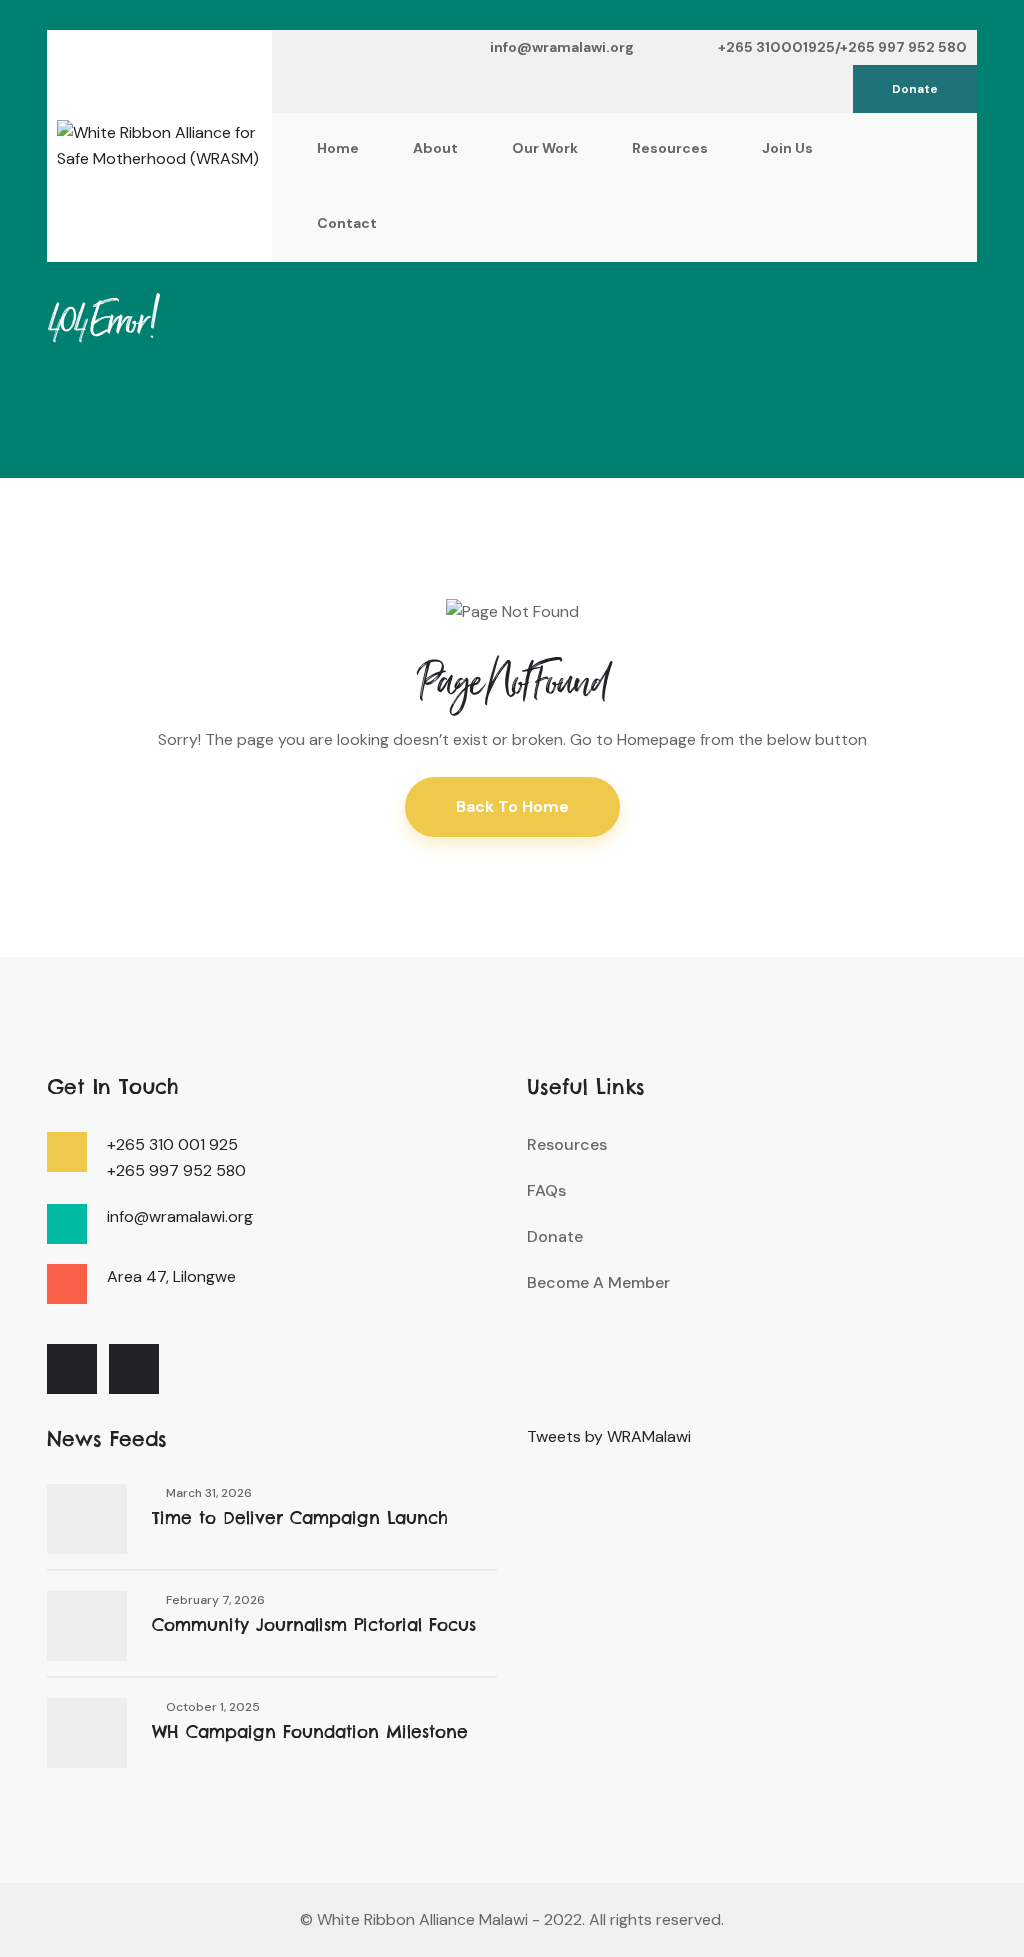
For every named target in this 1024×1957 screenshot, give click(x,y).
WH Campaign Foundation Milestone (310, 1732)
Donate (915, 89)
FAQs (546, 1190)
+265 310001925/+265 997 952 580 (842, 47)
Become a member (598, 1282)
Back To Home (512, 806)
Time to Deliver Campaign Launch (300, 1518)
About (435, 148)
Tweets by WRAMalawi (609, 1436)
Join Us (787, 148)
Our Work (545, 148)
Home (338, 148)
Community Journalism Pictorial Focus (314, 1625)
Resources (670, 148)
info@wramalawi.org (562, 47)
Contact (347, 223)
